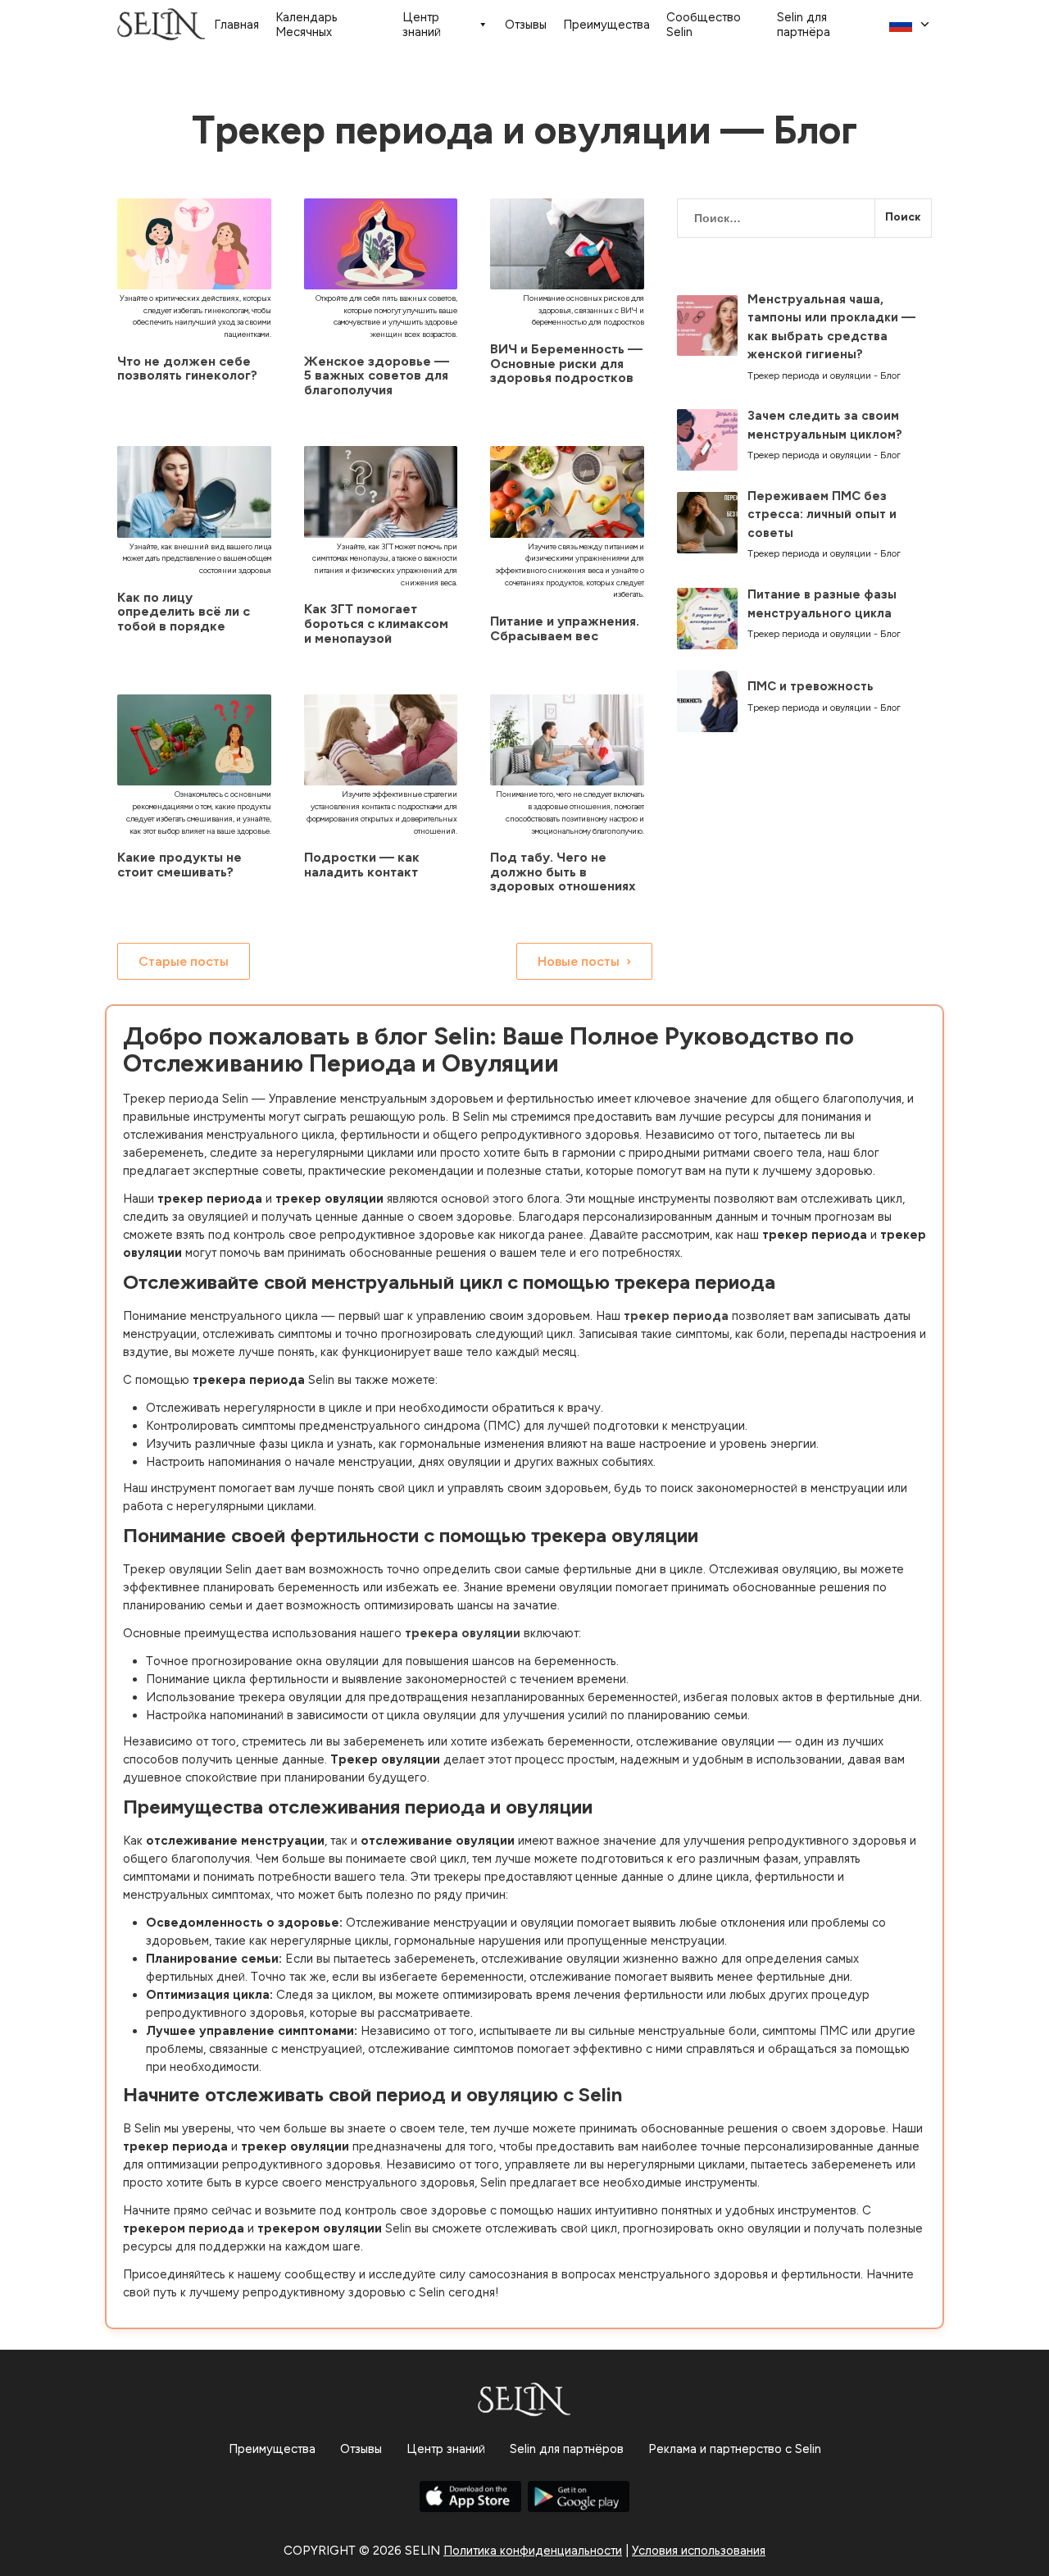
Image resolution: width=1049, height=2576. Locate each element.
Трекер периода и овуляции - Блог (824, 375)
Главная (236, 25)
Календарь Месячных (307, 25)
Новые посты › (584, 961)
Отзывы (526, 25)
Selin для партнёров (567, 2449)
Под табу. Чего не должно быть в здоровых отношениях (563, 872)
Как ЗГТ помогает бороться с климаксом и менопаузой (376, 623)
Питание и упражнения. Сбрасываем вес (565, 628)
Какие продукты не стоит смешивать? (179, 865)
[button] (910, 25)
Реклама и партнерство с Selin (735, 2449)
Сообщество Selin (704, 25)
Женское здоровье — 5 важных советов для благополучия (377, 375)
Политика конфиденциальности (533, 2551)
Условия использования (699, 2551)
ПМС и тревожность (811, 686)
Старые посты (184, 961)
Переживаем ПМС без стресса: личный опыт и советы (822, 514)
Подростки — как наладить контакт (362, 865)
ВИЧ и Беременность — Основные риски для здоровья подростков (566, 363)
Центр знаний (422, 25)
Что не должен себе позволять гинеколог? (187, 369)
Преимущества (606, 25)
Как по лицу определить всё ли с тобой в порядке (184, 612)
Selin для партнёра (804, 25)
